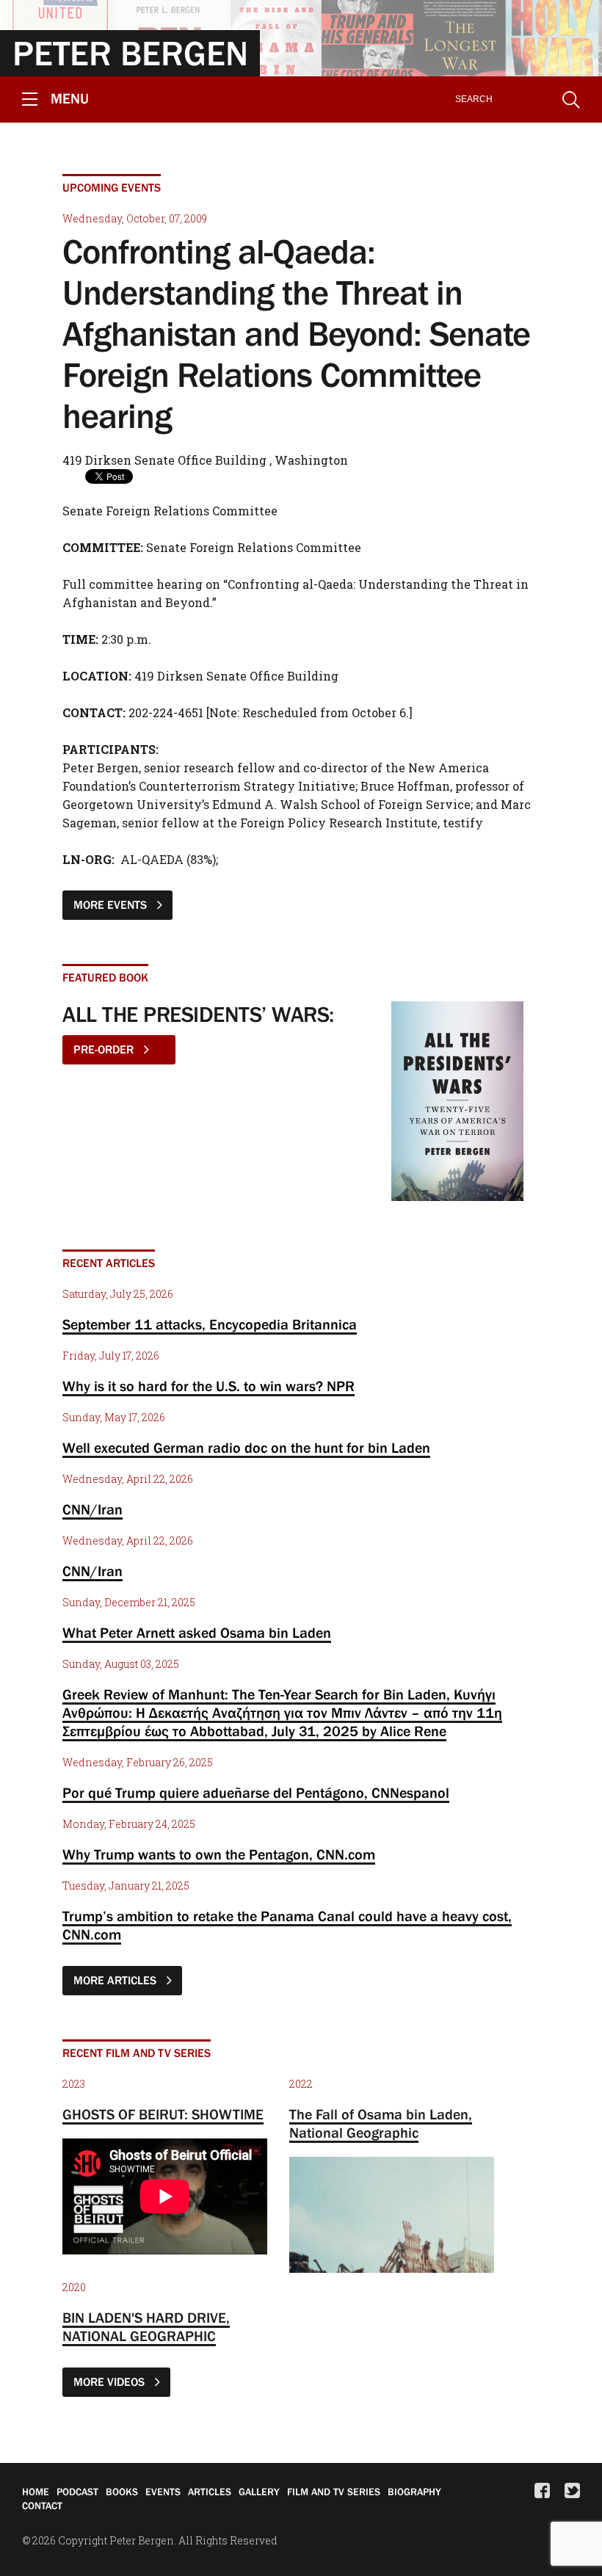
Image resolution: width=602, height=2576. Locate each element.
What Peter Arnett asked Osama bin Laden (197, 1633)
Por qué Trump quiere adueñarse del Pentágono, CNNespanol (256, 1793)
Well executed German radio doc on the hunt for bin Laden (246, 1448)
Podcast (77, 2492)
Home (36, 2492)
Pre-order (105, 1049)
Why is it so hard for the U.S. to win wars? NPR (208, 1386)
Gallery (259, 2492)
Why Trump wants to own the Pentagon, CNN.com (219, 1854)
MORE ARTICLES (116, 1980)
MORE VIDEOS (110, 2381)
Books (122, 2492)
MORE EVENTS (112, 904)
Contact (42, 2506)
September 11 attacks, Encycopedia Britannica (210, 1324)
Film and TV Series (334, 2492)
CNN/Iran (93, 1509)
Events (163, 2492)
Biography (414, 2492)
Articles (210, 2492)
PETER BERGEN (130, 53)
